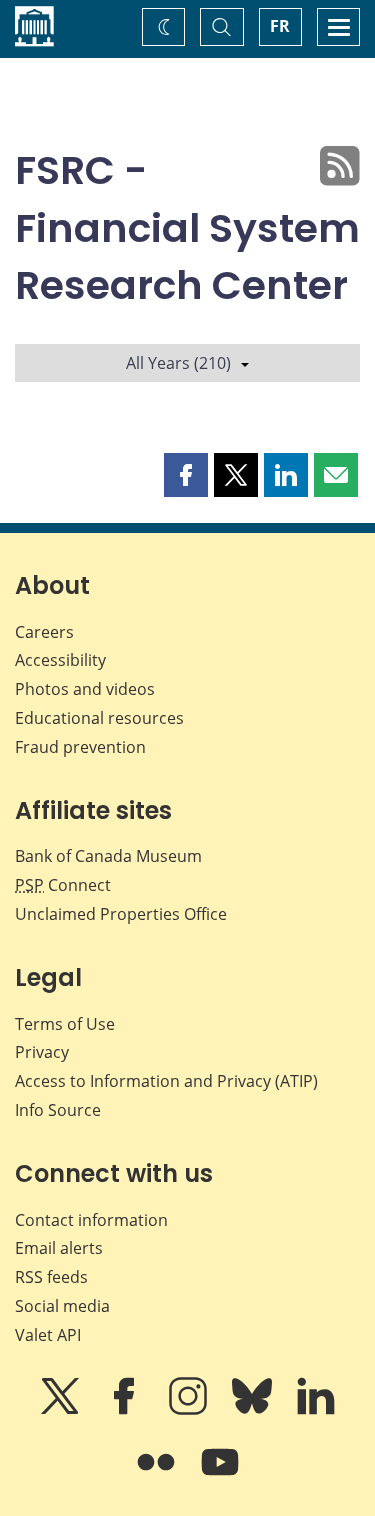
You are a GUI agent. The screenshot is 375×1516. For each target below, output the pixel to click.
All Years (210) (178, 363)
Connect (63, 885)
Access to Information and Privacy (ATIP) (166, 1081)
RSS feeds (51, 1277)
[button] (186, 475)
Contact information (91, 1220)
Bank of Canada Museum (108, 856)
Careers (44, 632)
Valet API (48, 1335)
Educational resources (99, 718)
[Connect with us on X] (62, 1410)
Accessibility (60, 660)
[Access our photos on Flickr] (158, 1476)
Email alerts (59, 1248)
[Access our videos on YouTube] (220, 1476)
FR (280, 26)
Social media (62, 1306)
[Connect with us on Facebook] (126, 1410)
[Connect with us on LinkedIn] (316, 1410)
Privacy (42, 1052)
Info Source (58, 1110)
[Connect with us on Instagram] (190, 1410)
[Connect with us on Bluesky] (254, 1410)
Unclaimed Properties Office (121, 914)
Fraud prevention (80, 747)
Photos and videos (85, 689)
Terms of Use (65, 1024)
